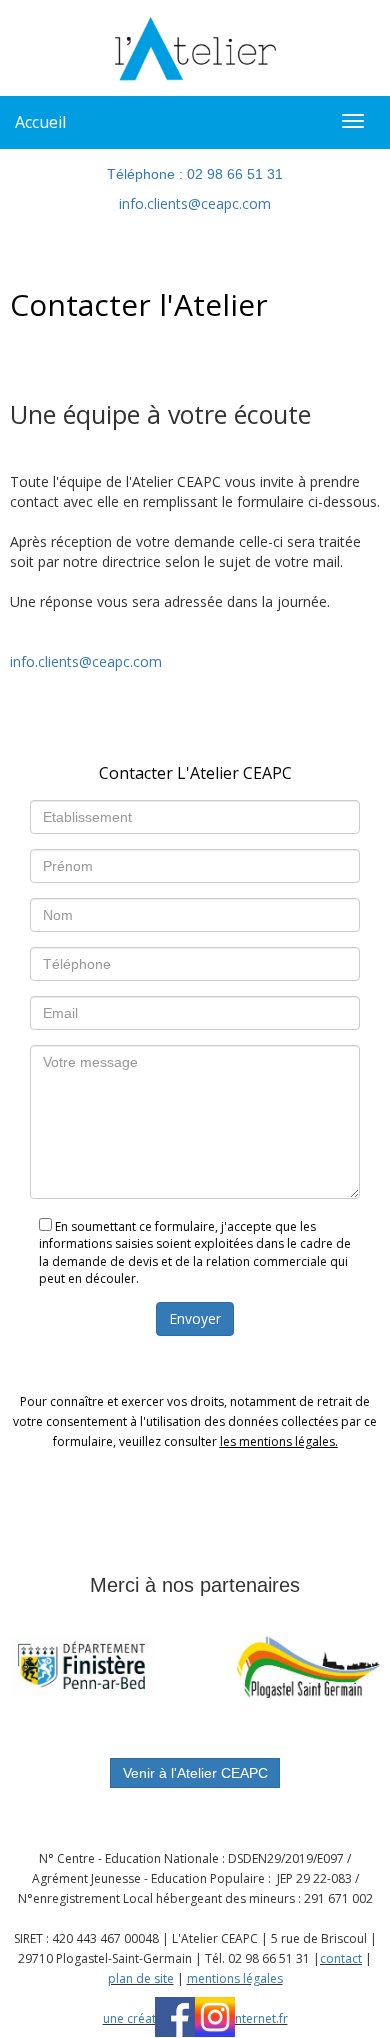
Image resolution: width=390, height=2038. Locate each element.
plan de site (141, 1978)
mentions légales (235, 1978)
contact (341, 1958)
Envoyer (195, 1318)
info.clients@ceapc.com (195, 203)
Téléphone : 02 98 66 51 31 (195, 174)
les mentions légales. (279, 1441)
